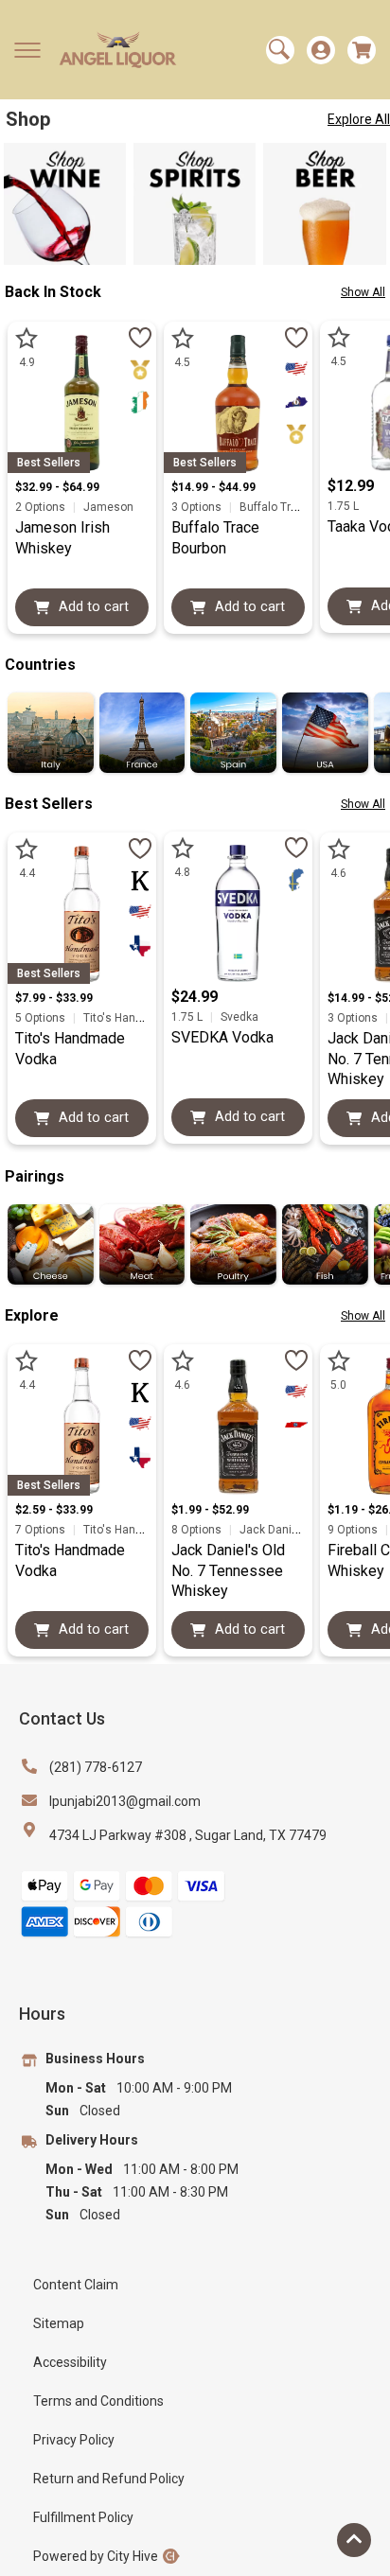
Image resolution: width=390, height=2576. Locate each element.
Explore (32, 1315)
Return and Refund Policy (109, 2479)
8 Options (198, 1530)
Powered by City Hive (96, 2556)
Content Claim (76, 2285)
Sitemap (59, 2323)
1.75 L (343, 506)
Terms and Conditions (98, 2401)
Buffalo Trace (274, 507)
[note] (140, 370)
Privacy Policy (74, 2440)
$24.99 (195, 997)
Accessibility (70, 2362)
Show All (363, 292)
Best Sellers (49, 804)
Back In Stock (53, 292)
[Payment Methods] (123, 1905)
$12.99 (351, 486)
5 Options (42, 1018)
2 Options (42, 507)
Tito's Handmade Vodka (144, 1018)
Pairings (35, 1176)
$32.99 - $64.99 (57, 487)
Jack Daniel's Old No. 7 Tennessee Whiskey (228, 1570)
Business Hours (95, 2059)
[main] (164, 119)
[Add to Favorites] (140, 338)
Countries (40, 665)
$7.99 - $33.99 (54, 998)
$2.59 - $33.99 (54, 1510)
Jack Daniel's (274, 1530)
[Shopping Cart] (362, 50)
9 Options (354, 1530)
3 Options (198, 507)
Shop (28, 119)
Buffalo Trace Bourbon (215, 538)
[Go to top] (354, 2540)
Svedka (238, 1017)
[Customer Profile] (321, 50)
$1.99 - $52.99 (210, 1510)
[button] (27, 50)
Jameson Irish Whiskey (62, 538)
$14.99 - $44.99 (213, 487)
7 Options (42, 1530)
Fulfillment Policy (83, 2517)
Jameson (107, 507)
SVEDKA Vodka (222, 1037)
